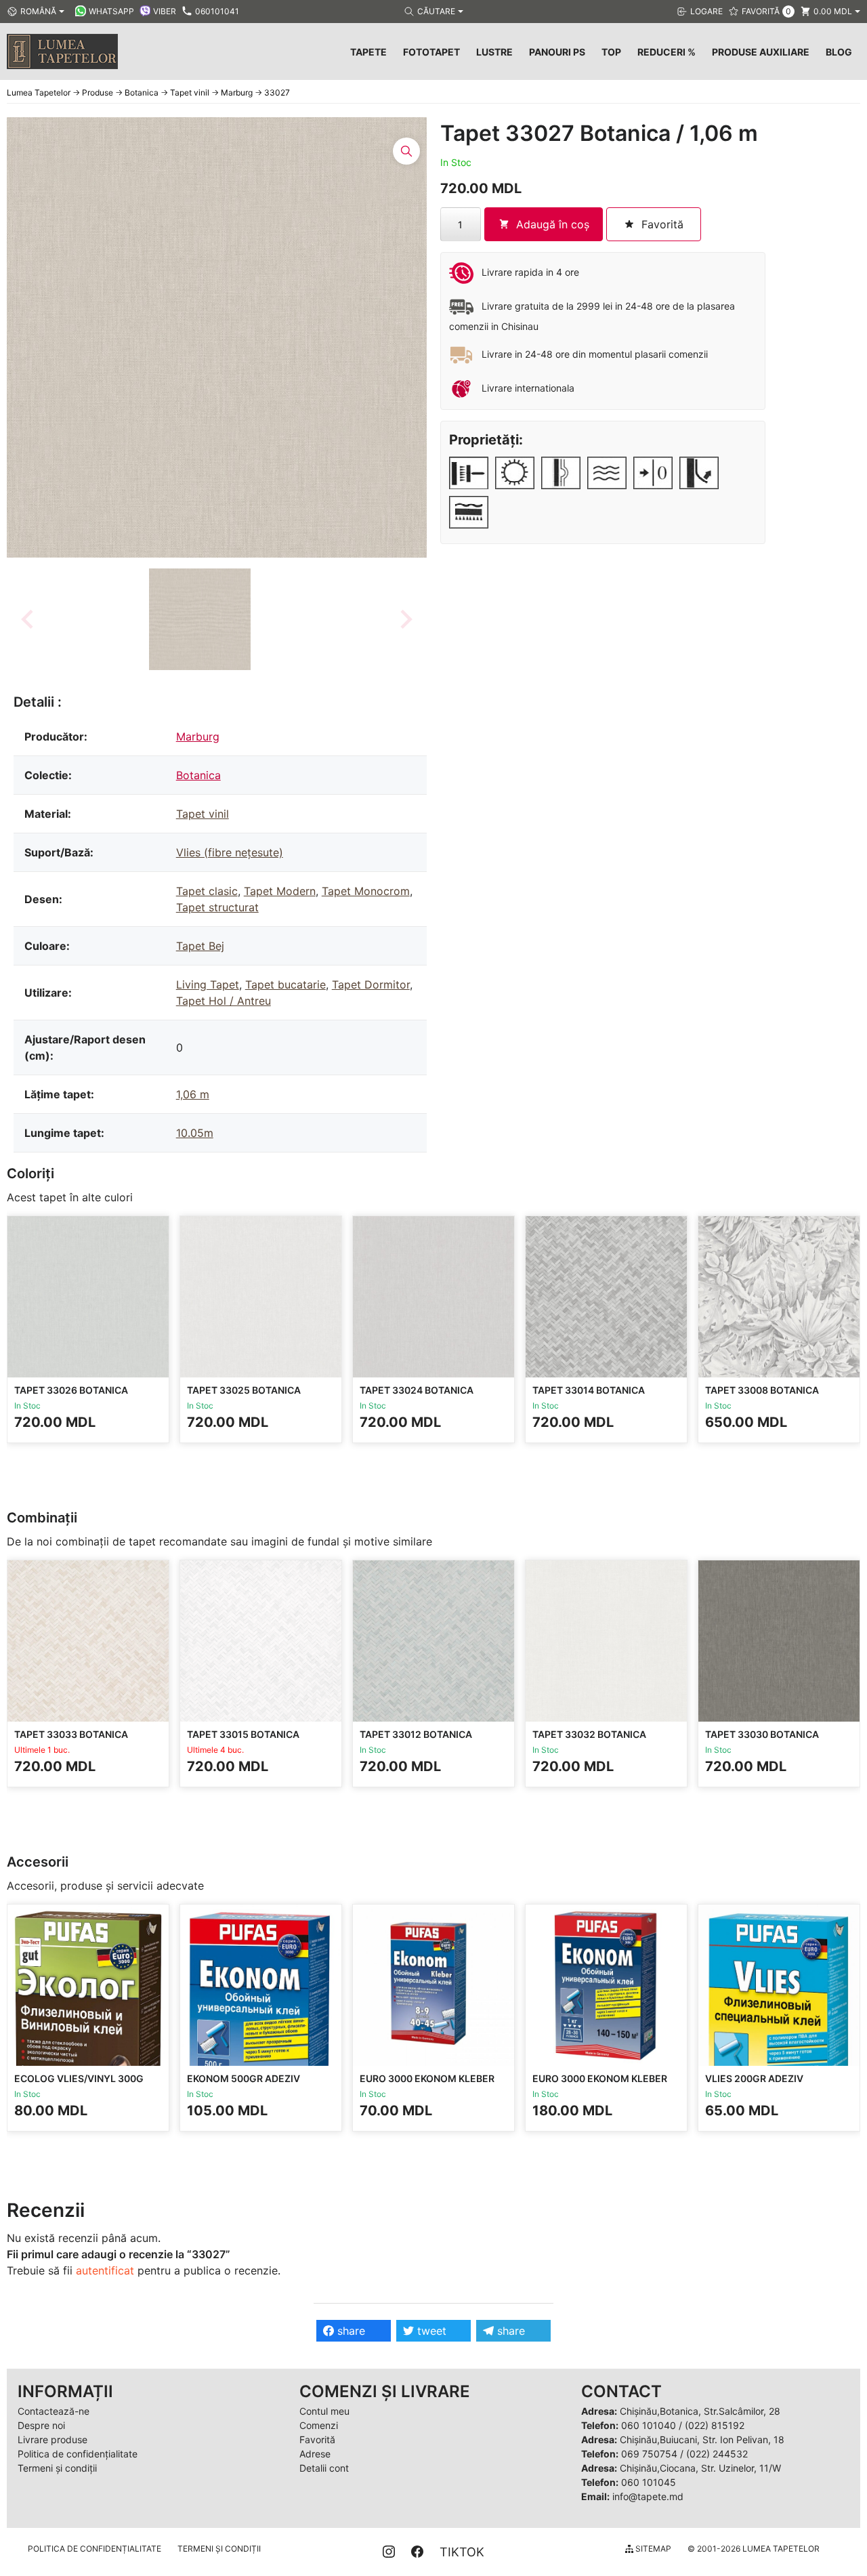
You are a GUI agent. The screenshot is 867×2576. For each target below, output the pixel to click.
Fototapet (431, 52)
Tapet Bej (200, 946)
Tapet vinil (203, 814)
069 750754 (649, 2454)
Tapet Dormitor (371, 984)
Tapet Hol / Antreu (224, 1001)
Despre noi (41, 2425)
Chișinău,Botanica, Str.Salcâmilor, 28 (700, 2411)
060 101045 (649, 2482)
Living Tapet (208, 984)
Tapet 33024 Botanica (417, 1390)
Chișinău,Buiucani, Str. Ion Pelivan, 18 (702, 2439)
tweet (430, 2331)
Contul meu (324, 2411)
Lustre (494, 52)
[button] (200, 619)
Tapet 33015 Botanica (243, 1734)
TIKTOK (462, 2552)
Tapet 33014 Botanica (589, 1390)
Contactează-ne (54, 2411)
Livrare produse (52, 2439)
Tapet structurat (217, 907)
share (350, 2331)
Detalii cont (324, 2468)
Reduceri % (667, 52)
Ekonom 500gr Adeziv (244, 2078)
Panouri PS (557, 52)
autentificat (105, 2270)
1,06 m (193, 1094)
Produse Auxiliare (761, 52)
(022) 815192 (715, 2425)
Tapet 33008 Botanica (762, 1390)
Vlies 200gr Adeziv (754, 2078)
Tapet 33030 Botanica (762, 1734)
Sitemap (652, 2549)
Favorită (317, 2439)
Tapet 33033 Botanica (71, 1734)
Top (611, 52)
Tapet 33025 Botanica (244, 1390)
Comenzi (319, 2425)
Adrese (315, 2454)
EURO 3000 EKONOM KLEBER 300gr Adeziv (427, 2084)
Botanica (198, 775)
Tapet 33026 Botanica (71, 1390)
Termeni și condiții (57, 2468)
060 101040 (649, 2425)
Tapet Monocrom (366, 891)
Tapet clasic (207, 891)
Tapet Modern (280, 891)
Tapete (368, 52)
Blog (839, 52)
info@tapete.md (648, 2496)
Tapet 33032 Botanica (589, 1734)
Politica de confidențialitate (78, 2454)
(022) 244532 (717, 2454)
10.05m (195, 1133)
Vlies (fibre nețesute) (230, 852)
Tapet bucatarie (286, 984)
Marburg (198, 736)
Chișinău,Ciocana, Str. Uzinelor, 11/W (700, 2468)
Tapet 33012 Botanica (416, 1734)
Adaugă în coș (553, 224)
